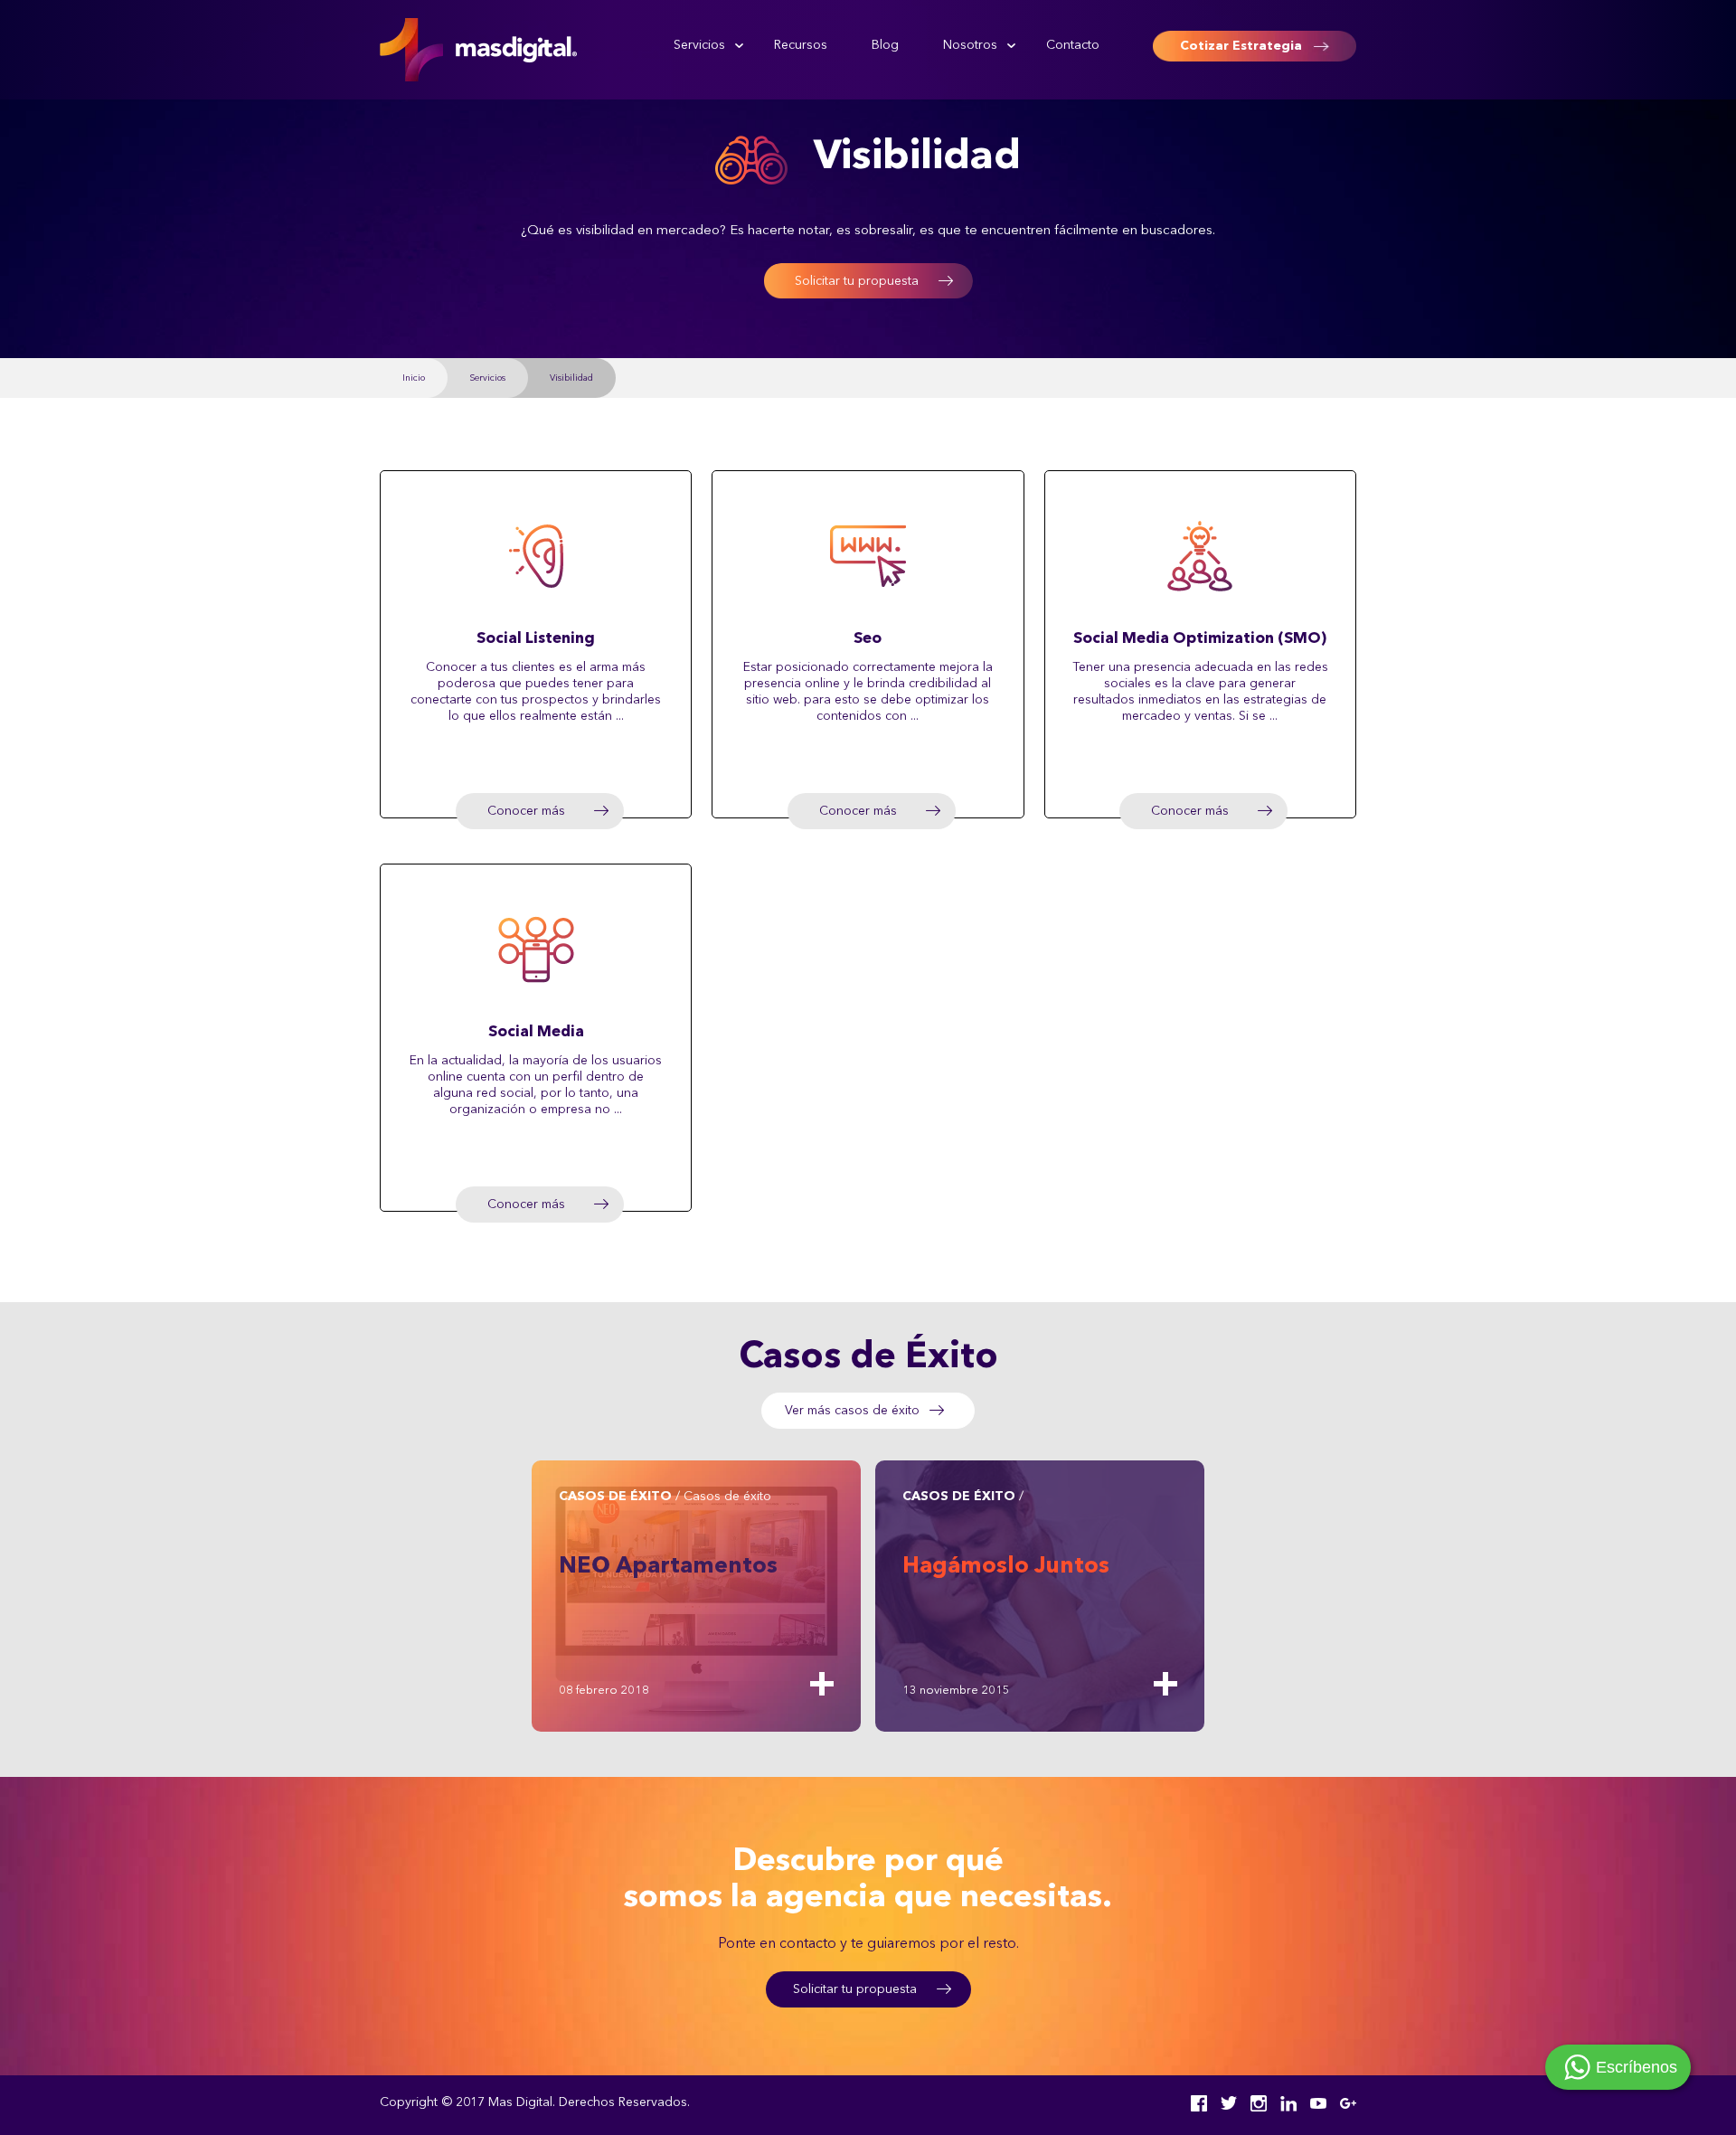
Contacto (1073, 45)
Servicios (699, 45)
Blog (885, 45)
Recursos (801, 45)
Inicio (414, 378)
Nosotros (970, 45)
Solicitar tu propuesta (857, 281)
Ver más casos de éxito (852, 1411)
